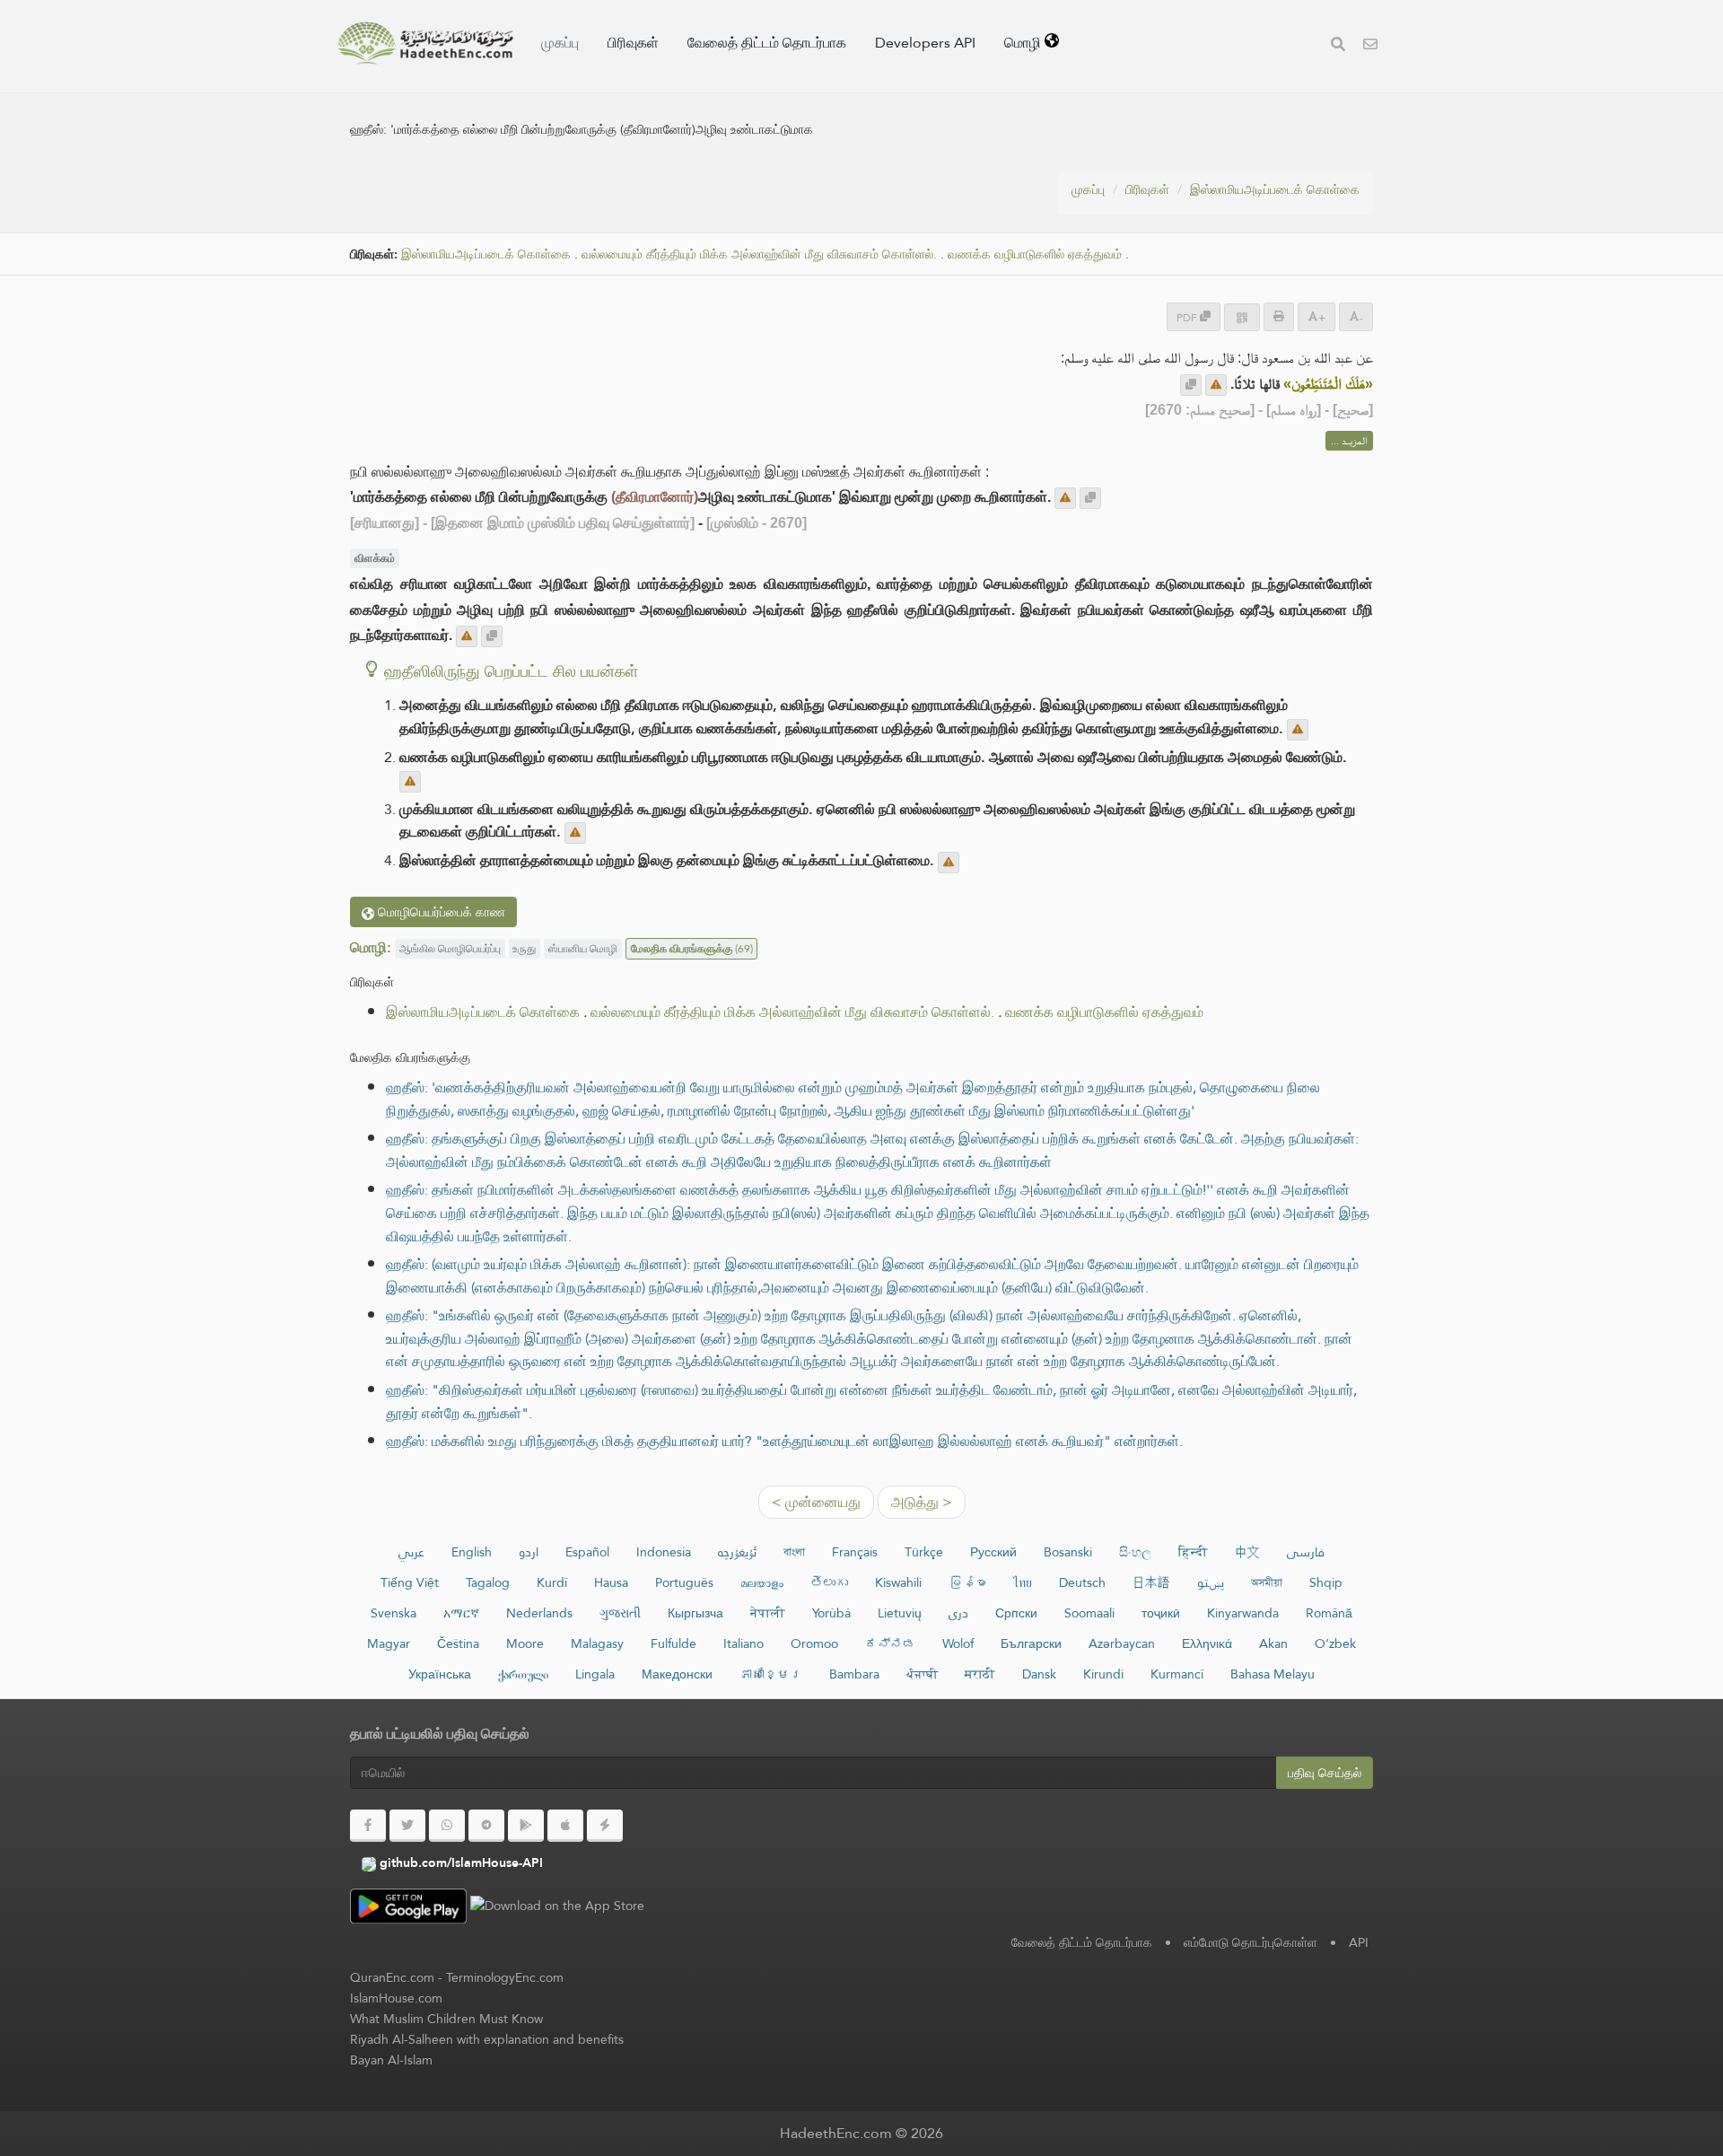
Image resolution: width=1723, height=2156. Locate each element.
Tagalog (488, 1582)
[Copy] (1191, 385)
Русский (993, 1552)
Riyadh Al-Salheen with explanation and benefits (487, 2039)
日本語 (1151, 1582)
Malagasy (597, 1643)
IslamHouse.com (396, 1998)
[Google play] (526, 1826)
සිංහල (1135, 1552)
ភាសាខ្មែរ (771, 1674)
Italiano (743, 1643)
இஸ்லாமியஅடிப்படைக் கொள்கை (1275, 189)
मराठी (980, 1674)
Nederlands (539, 1613)
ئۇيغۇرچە (737, 1552)
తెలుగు (829, 1582)
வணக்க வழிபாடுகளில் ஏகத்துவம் (1035, 254)
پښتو (1211, 1582)
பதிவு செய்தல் (1325, 1773)
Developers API (925, 43)
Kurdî (552, 1582)
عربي (411, 1552)
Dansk (1039, 1674)
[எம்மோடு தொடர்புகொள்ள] (1370, 46)
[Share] (1242, 317)
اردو (529, 1552)
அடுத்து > (922, 1502)
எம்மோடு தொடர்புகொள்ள (1251, 1942)
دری (958, 1613)
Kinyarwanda (1243, 1613)
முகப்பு (560, 43)
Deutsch (1082, 1582)
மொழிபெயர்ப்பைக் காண (440, 912)
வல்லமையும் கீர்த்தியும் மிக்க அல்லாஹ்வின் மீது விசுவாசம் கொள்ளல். (759, 254)
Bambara (854, 1674)
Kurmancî (1177, 1674)
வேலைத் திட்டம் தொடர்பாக (767, 43)
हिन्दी (1193, 1552)
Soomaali (1089, 1613)
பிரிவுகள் (633, 43)
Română (1329, 1613)
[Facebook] (368, 1826)
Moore (525, 1643)
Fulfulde (673, 1643)
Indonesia (664, 1552)
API (1359, 1942)
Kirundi (1103, 1674)
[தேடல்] (1338, 46)
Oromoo (814, 1643)
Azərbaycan (1122, 1643)
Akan (1273, 1643)
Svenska (394, 1613)
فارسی (1306, 1552)
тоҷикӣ (1161, 1613)
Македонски (677, 1674)
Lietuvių (900, 1613)
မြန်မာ (967, 1582)
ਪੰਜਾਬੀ (922, 1674)
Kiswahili (898, 1582)
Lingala (595, 1674)
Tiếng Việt (410, 1582)
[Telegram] (486, 1826)
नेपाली (768, 1613)
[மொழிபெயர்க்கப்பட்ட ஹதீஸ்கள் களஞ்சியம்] (425, 43)
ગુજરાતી (620, 1613)
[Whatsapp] (447, 1826)
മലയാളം (762, 1582)
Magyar (389, 1643)
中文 (1247, 1552)
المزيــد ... (1349, 441)
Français (855, 1552)
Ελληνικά (1207, 1643)
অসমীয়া (1267, 1582)
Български (1031, 1643)
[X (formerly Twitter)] (407, 1826)
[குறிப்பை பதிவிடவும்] (1216, 385)
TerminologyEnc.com (505, 1977)
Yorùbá (831, 1613)
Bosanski (1068, 1552)
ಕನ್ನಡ (890, 1643)
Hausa (611, 1582)
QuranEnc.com (392, 1977)
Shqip (1326, 1582)
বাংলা (794, 1552)
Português (684, 1582)
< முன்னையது (816, 1502)
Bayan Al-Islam (391, 2060)
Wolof (958, 1643)
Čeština (458, 1643)
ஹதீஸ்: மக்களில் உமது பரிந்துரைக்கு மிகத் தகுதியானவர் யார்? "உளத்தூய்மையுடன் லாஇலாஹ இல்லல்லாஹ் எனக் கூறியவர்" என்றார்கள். (784, 1441)
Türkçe (924, 1552)
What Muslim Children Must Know (446, 2019)
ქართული (523, 1674)
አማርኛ (461, 1613)
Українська (440, 1674)
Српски (1016, 1613)
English (472, 1552)
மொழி (1024, 43)
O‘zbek (1335, 1643)
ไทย (1023, 1582)
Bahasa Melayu (1273, 1674)
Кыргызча (695, 1613)
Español (587, 1552)
